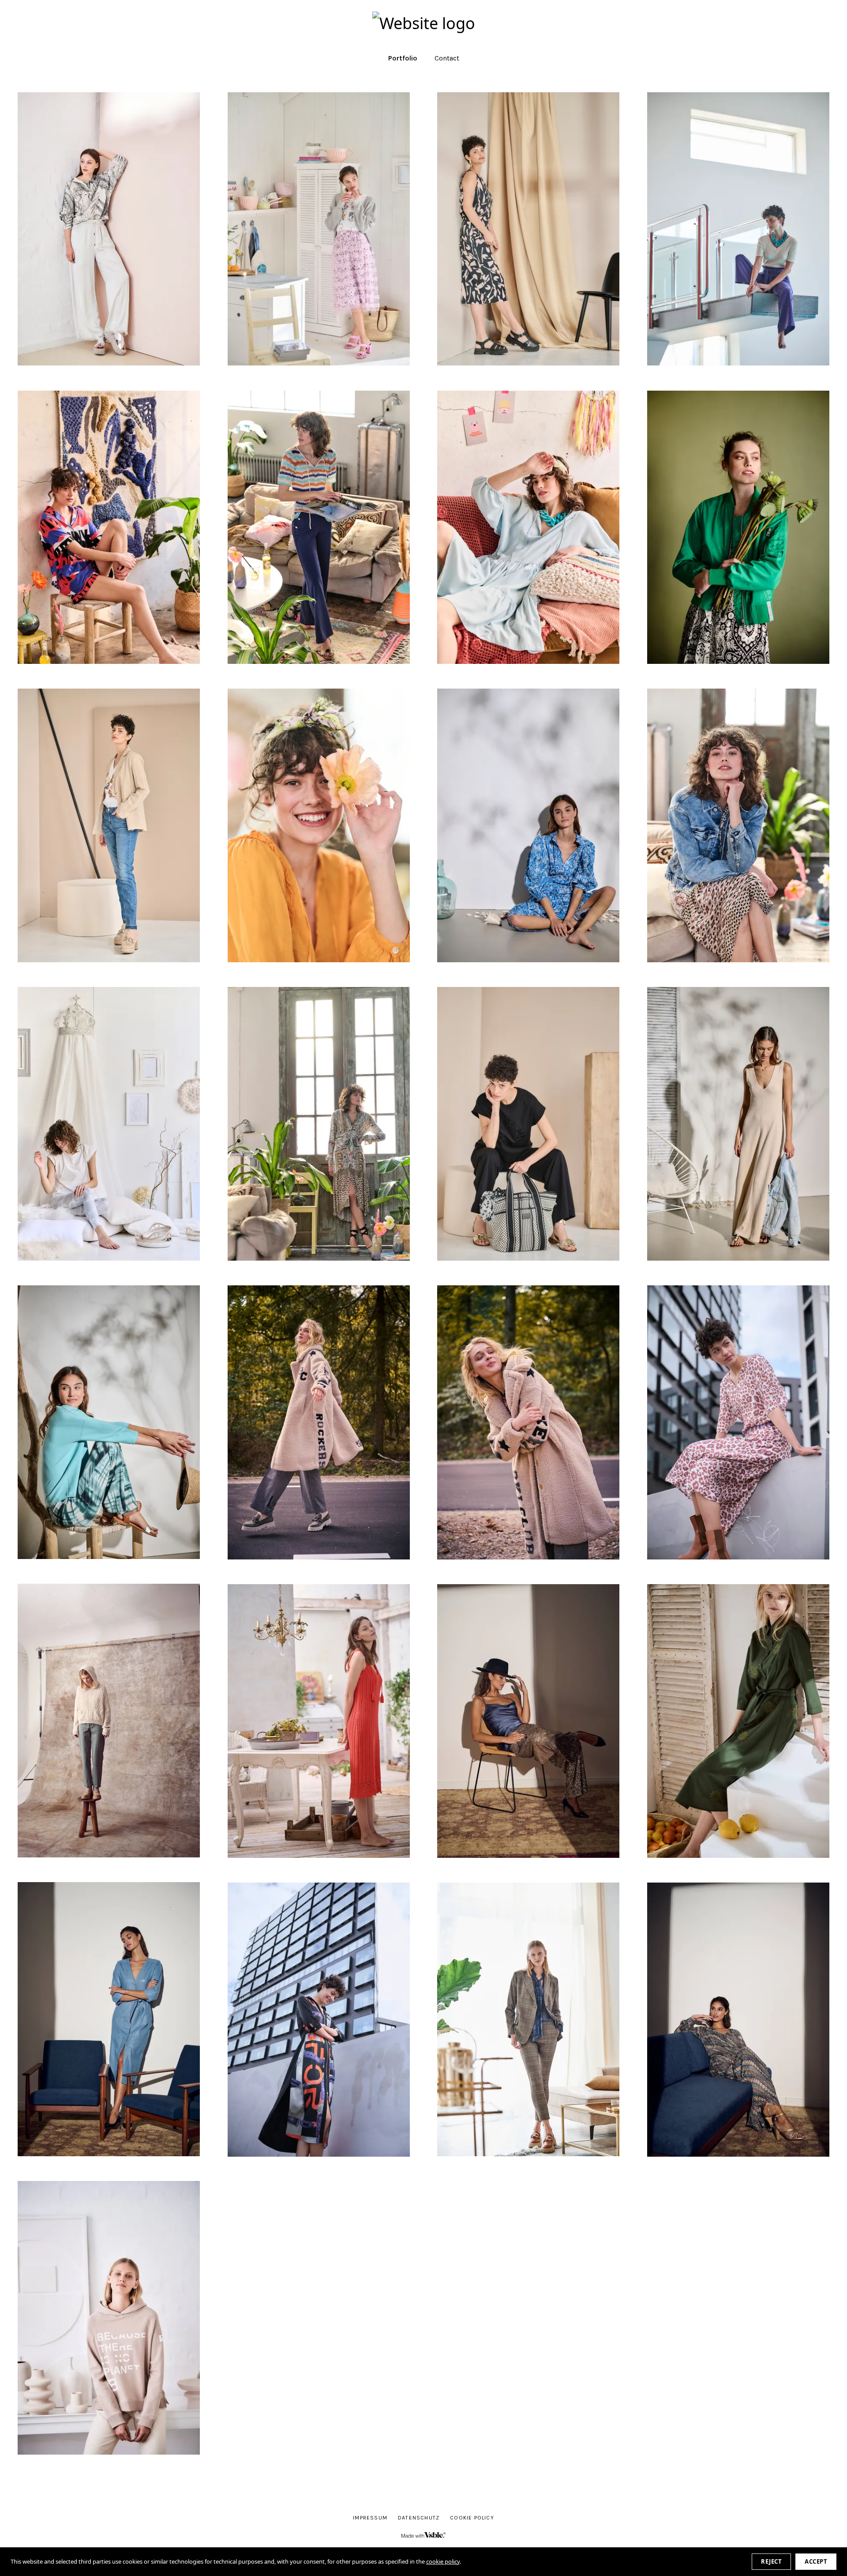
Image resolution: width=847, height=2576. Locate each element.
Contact (447, 58)
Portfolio (403, 58)
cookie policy (443, 2561)
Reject (771, 2561)
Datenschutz (419, 2518)
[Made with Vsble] (423, 2535)
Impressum (370, 2518)
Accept (816, 2561)
